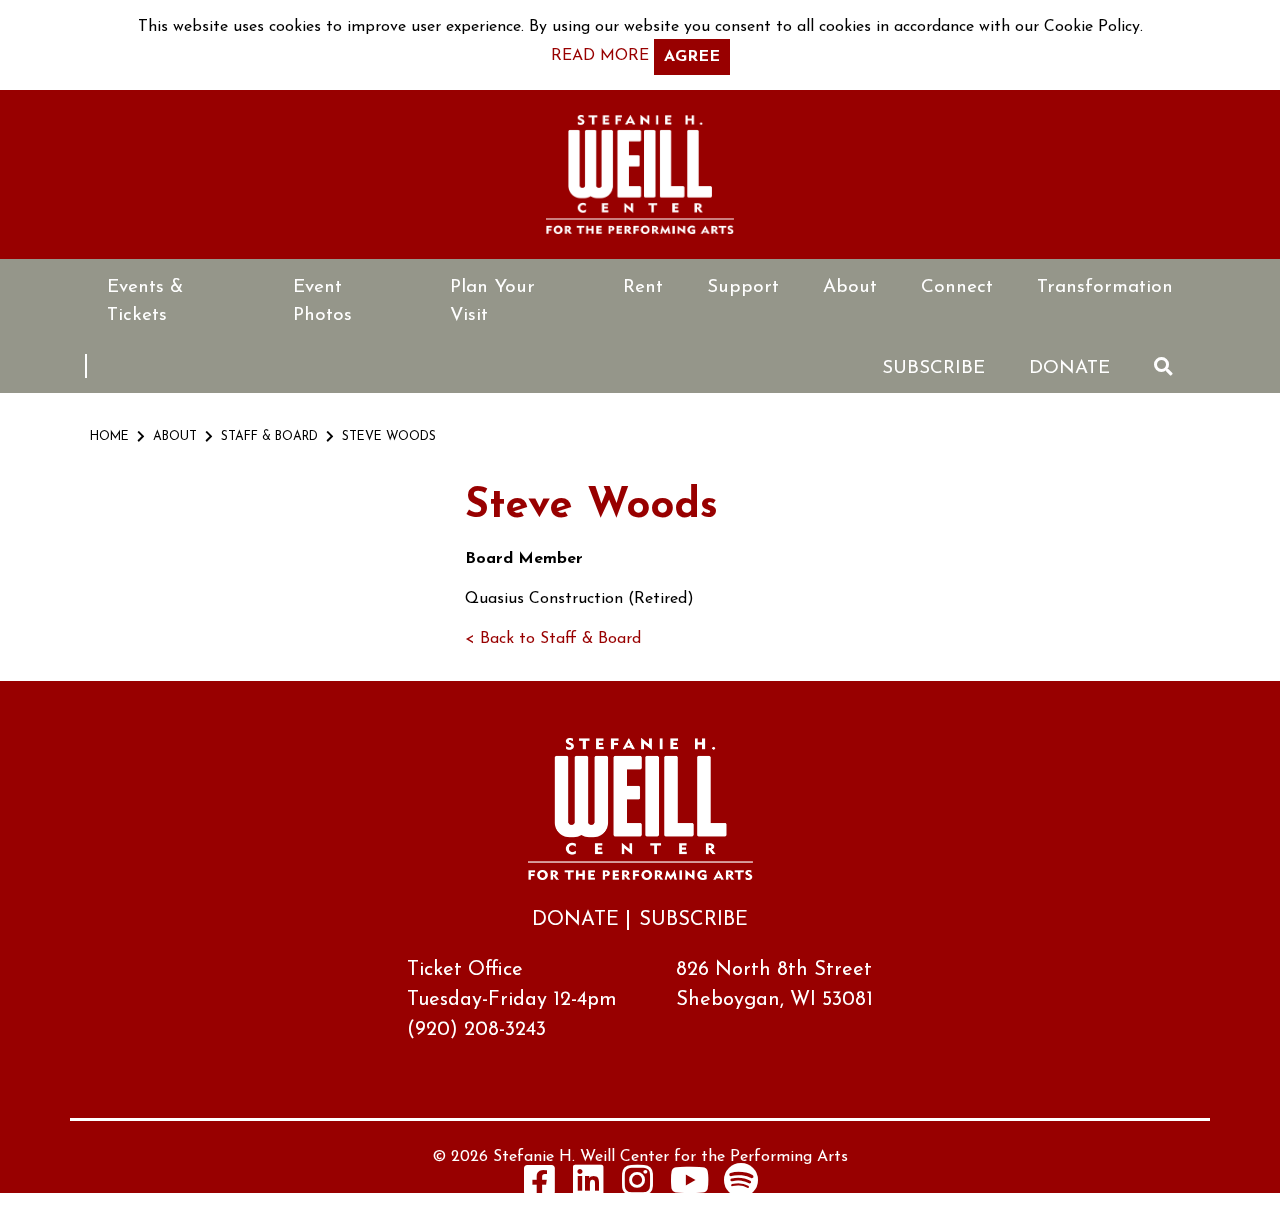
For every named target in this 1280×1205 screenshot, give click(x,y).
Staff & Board (269, 437)
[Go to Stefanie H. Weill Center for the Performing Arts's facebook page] (540, 1179)
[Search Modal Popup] (1163, 366)
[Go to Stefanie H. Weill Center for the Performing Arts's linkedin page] (589, 1179)
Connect (957, 287)
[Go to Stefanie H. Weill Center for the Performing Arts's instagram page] (638, 1179)
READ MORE (600, 56)
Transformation (1105, 287)
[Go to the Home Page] (640, 174)
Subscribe (933, 368)
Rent (643, 287)
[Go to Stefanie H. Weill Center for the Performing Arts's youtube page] (689, 1179)
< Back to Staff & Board (553, 639)
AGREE (692, 57)
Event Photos (322, 301)
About (850, 287)
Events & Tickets (145, 301)
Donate (1069, 368)
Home (109, 437)
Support (743, 287)
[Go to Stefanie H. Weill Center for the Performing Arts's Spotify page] (741, 1179)
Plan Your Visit (492, 301)
